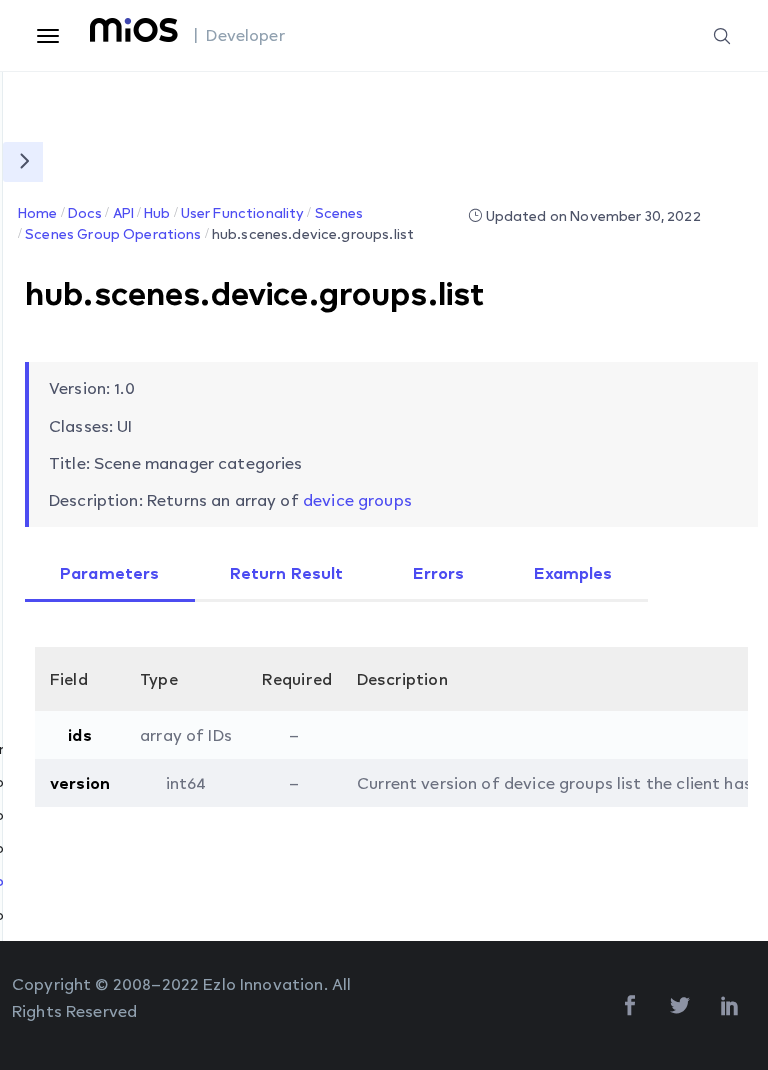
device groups (357, 500)
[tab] (110, 575)
